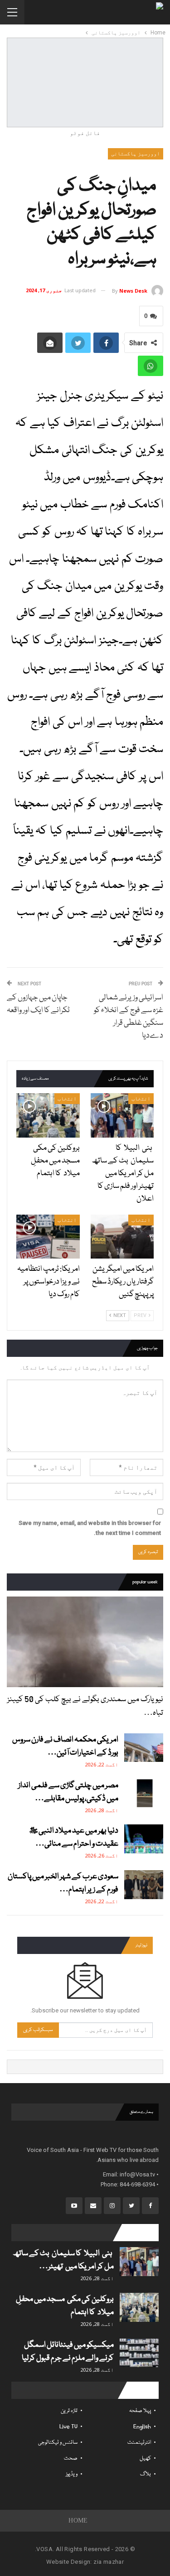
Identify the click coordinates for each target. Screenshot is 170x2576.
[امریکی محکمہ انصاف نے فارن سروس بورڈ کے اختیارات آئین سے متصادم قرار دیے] (144, 1748)
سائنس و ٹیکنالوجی (58, 2443)
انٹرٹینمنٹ (139, 2443)
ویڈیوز (72, 2474)
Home (78, 2521)
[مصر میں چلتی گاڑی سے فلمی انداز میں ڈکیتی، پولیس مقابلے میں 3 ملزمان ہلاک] (144, 1794)
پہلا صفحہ (140, 2411)
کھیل (145, 2458)
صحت (71, 2458)
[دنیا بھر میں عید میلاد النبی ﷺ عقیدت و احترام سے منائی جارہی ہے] (144, 1839)
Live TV (68, 2427)
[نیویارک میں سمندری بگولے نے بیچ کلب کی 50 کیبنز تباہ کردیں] (85, 1642)
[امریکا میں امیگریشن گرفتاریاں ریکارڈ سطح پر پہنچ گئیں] (122, 1237)
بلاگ (146, 2474)
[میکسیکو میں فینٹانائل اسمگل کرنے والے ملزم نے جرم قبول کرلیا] (139, 2353)
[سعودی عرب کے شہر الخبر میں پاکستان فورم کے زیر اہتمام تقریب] (144, 1885)
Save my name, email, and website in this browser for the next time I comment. (90, 1528)
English (142, 2427)
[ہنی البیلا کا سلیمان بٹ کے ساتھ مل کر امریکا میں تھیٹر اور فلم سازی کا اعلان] (122, 1115)
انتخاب (141, 1099)
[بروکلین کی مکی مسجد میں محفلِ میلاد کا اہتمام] (48, 1115)
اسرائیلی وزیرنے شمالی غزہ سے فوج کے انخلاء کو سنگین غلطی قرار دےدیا (129, 1017)
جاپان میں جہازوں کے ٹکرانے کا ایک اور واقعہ (38, 1004)
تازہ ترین (69, 2411)
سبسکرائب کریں (38, 2030)
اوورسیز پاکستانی (136, 154)
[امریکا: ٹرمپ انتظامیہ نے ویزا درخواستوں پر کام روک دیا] (48, 1237)
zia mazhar (109, 2562)
